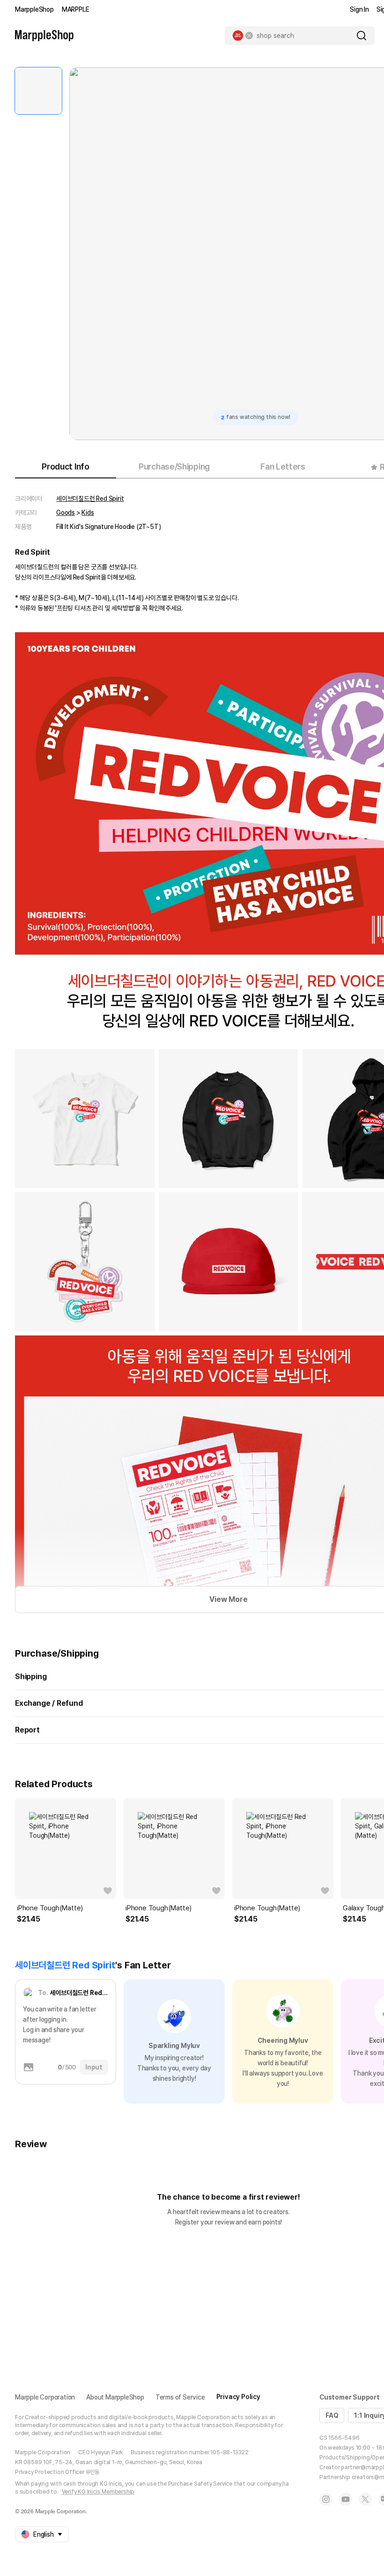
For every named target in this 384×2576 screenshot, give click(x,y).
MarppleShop (34, 9)
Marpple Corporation (45, 2397)
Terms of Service (180, 2397)
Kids (88, 513)
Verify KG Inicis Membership (98, 2492)
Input (94, 2067)
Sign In (359, 9)
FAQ (332, 2415)
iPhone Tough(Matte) (50, 1908)
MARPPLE (76, 9)
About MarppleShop (115, 2397)
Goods (66, 513)
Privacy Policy (238, 2397)
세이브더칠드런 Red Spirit (90, 499)
